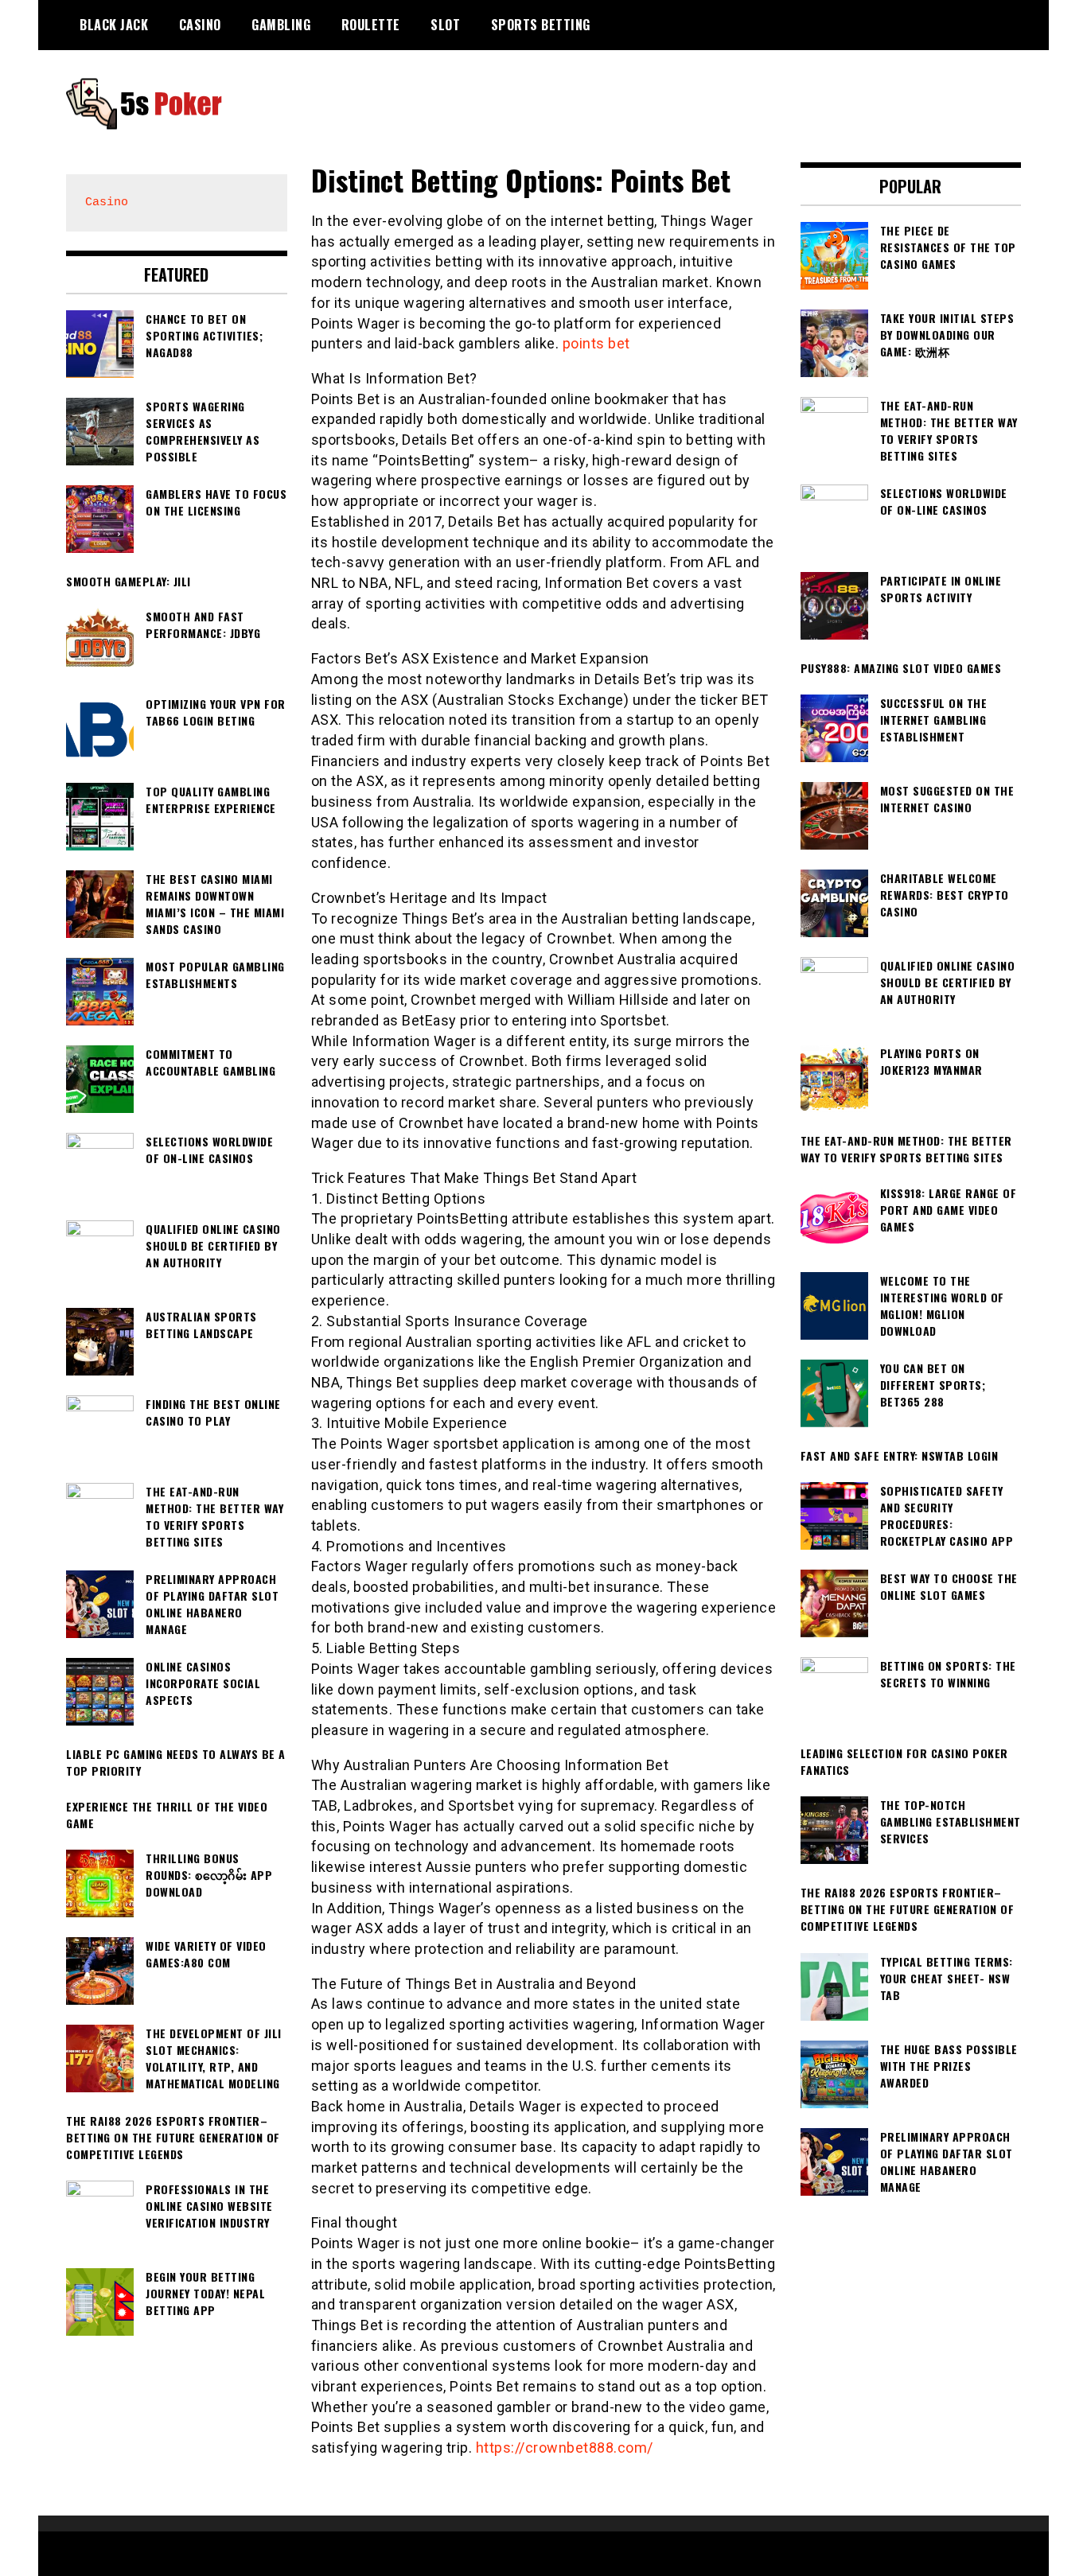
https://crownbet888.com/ (565, 2448)
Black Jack (114, 25)
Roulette (371, 25)
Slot (445, 25)
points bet (596, 343)
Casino (200, 25)
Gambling (281, 25)
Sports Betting (541, 25)
